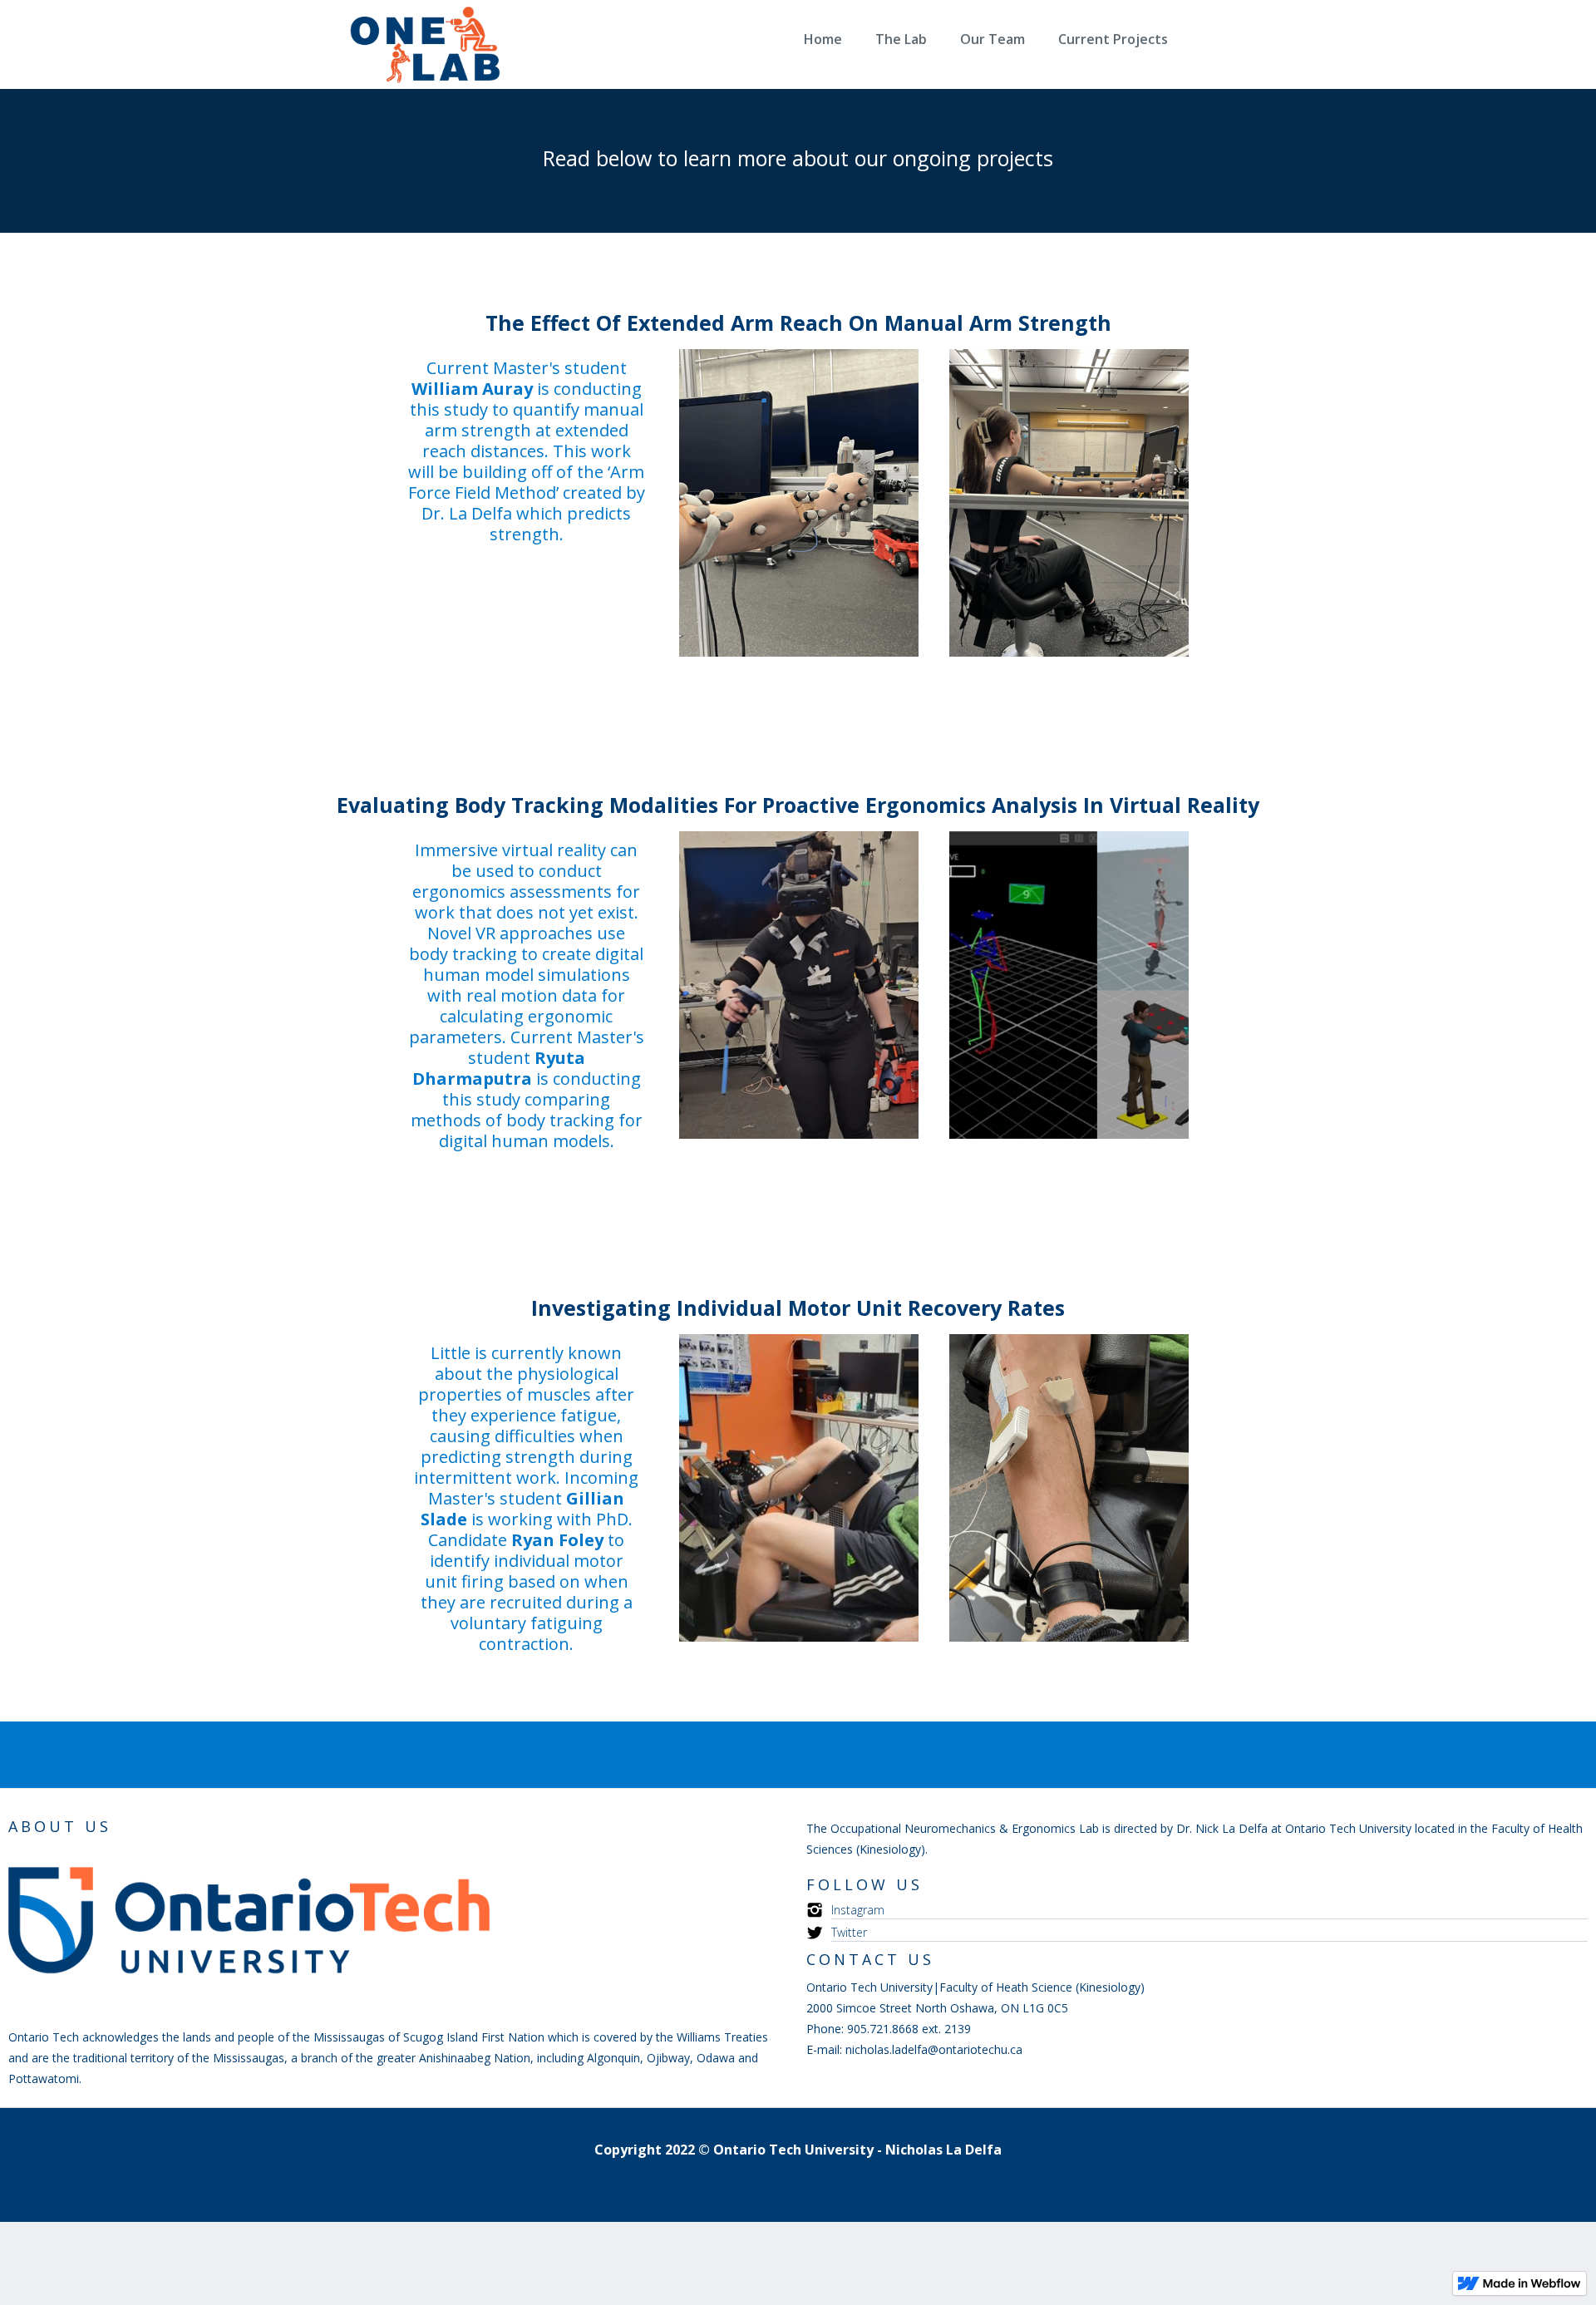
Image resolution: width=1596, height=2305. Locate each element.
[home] (478, 47)
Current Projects (1113, 39)
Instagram (858, 1910)
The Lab (901, 39)
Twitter (849, 1932)
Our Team (993, 39)
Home (823, 39)
